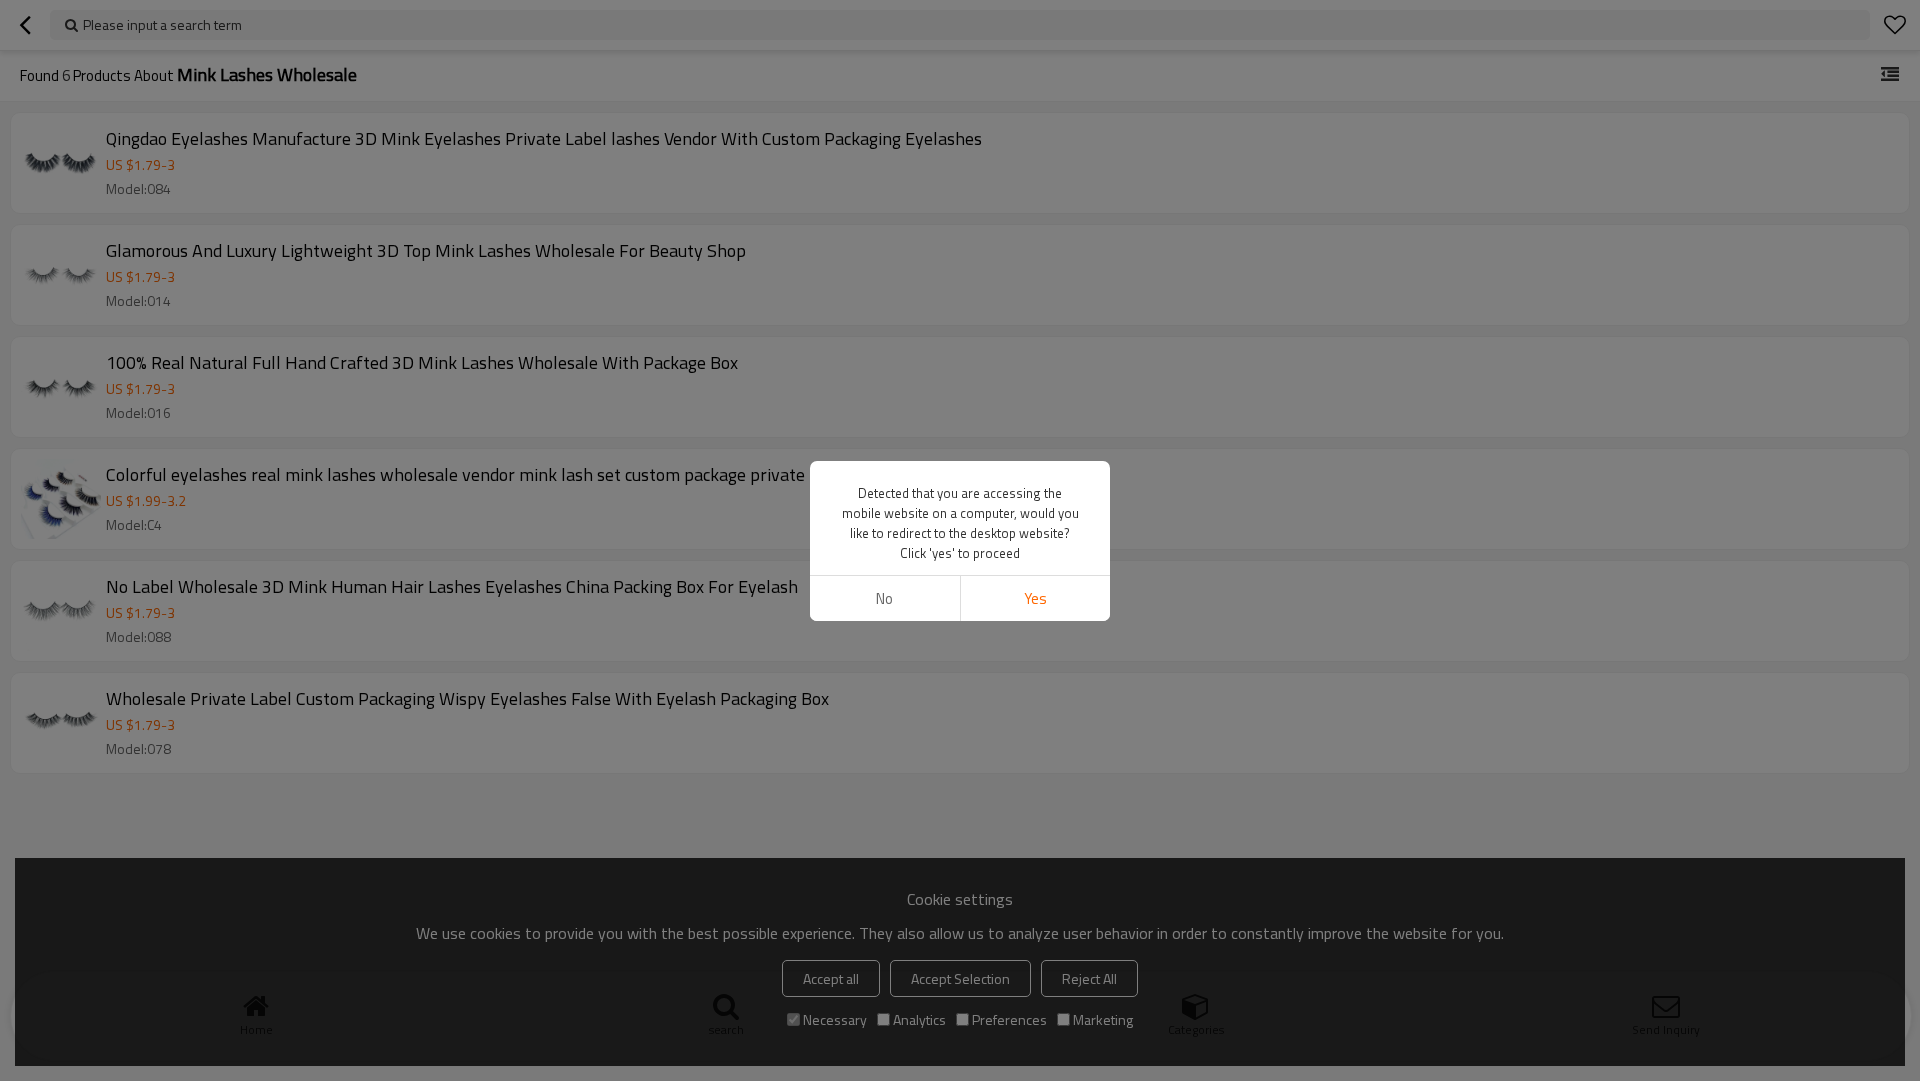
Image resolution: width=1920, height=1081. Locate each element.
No (884, 598)
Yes (1035, 598)
